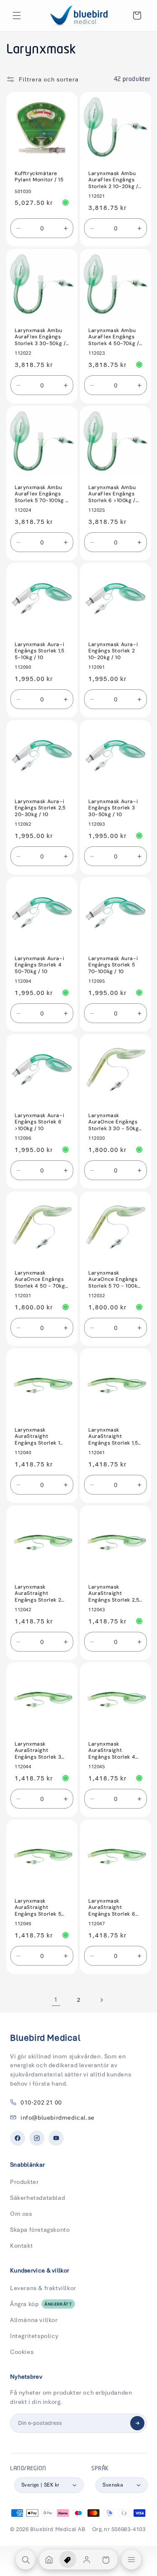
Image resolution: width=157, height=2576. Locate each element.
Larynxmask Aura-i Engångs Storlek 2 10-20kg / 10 (113, 651)
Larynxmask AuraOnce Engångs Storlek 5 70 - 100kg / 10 (115, 1279)
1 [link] (56, 2000)
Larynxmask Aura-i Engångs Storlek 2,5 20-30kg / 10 (40, 808)
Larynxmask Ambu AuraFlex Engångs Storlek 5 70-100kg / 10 (41, 494)
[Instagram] (37, 2138)
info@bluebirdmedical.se (58, 2118)
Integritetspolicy (34, 2336)
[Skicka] (137, 2423)
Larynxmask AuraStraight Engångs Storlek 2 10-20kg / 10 (38, 1593)
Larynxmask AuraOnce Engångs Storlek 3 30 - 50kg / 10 (113, 1122)
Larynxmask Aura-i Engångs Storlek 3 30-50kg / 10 (113, 808)
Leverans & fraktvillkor (43, 2288)
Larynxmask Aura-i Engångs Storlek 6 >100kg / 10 (39, 1122)
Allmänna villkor (34, 2320)
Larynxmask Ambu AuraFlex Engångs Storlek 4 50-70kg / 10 (114, 337)
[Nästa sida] (101, 2000)
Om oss (21, 2214)
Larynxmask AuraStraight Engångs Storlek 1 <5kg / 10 (37, 1436)
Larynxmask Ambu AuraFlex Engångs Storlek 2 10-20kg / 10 (113, 180)
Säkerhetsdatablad (37, 2198)
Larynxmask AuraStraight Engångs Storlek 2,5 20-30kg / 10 (114, 1593)
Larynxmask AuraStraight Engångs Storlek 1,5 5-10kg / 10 (113, 1436)
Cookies (22, 2352)
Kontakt (21, 2246)
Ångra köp (41, 2304)
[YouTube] (56, 2138)
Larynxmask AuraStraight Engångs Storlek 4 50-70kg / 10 (112, 1750)
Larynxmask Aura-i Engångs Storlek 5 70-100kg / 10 (113, 965)
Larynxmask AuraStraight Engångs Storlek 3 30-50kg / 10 (38, 1750)
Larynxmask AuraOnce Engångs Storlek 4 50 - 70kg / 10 (40, 1279)
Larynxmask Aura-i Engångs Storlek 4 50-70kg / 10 (39, 965)
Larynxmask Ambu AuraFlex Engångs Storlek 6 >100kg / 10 (112, 494)
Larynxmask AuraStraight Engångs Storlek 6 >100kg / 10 (112, 1907)
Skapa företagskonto (40, 2230)
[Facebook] (18, 2138)
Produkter (24, 2182)
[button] (17, 16)
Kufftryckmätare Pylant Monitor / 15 (39, 177)
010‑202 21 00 (41, 2102)
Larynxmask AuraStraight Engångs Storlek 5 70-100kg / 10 (38, 1907)
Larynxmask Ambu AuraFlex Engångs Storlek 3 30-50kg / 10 (40, 337)
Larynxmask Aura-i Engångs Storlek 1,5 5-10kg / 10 (39, 651)
